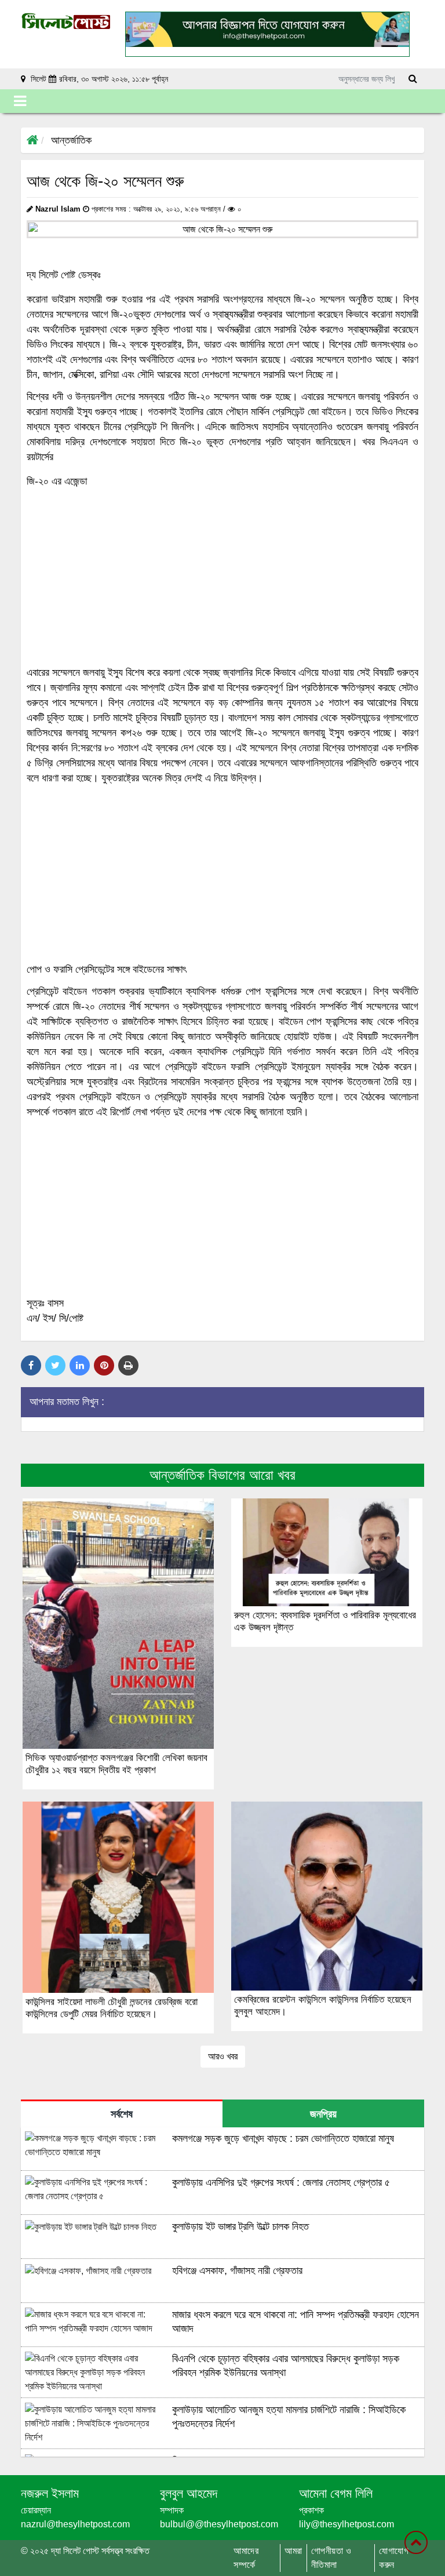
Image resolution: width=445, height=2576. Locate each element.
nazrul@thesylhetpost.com (75, 2524)
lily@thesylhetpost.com (346, 2524)
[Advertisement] (222, 577)
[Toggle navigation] (20, 101)
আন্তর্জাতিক (71, 140)
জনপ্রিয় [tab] (323, 2114)
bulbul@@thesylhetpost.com (219, 2524)
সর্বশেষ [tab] (122, 2114)
